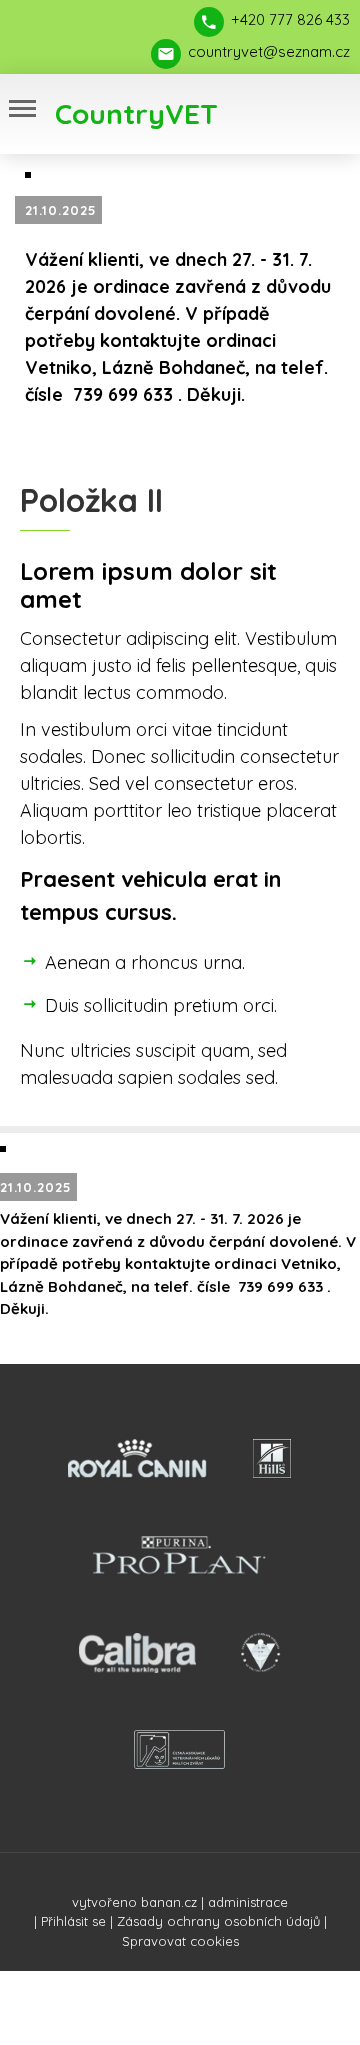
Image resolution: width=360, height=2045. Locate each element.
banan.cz (169, 1902)
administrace (248, 1902)
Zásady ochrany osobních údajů (218, 1921)
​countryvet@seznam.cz (269, 51)
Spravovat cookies (180, 1941)
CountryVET (136, 113)
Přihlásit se (73, 1921)
